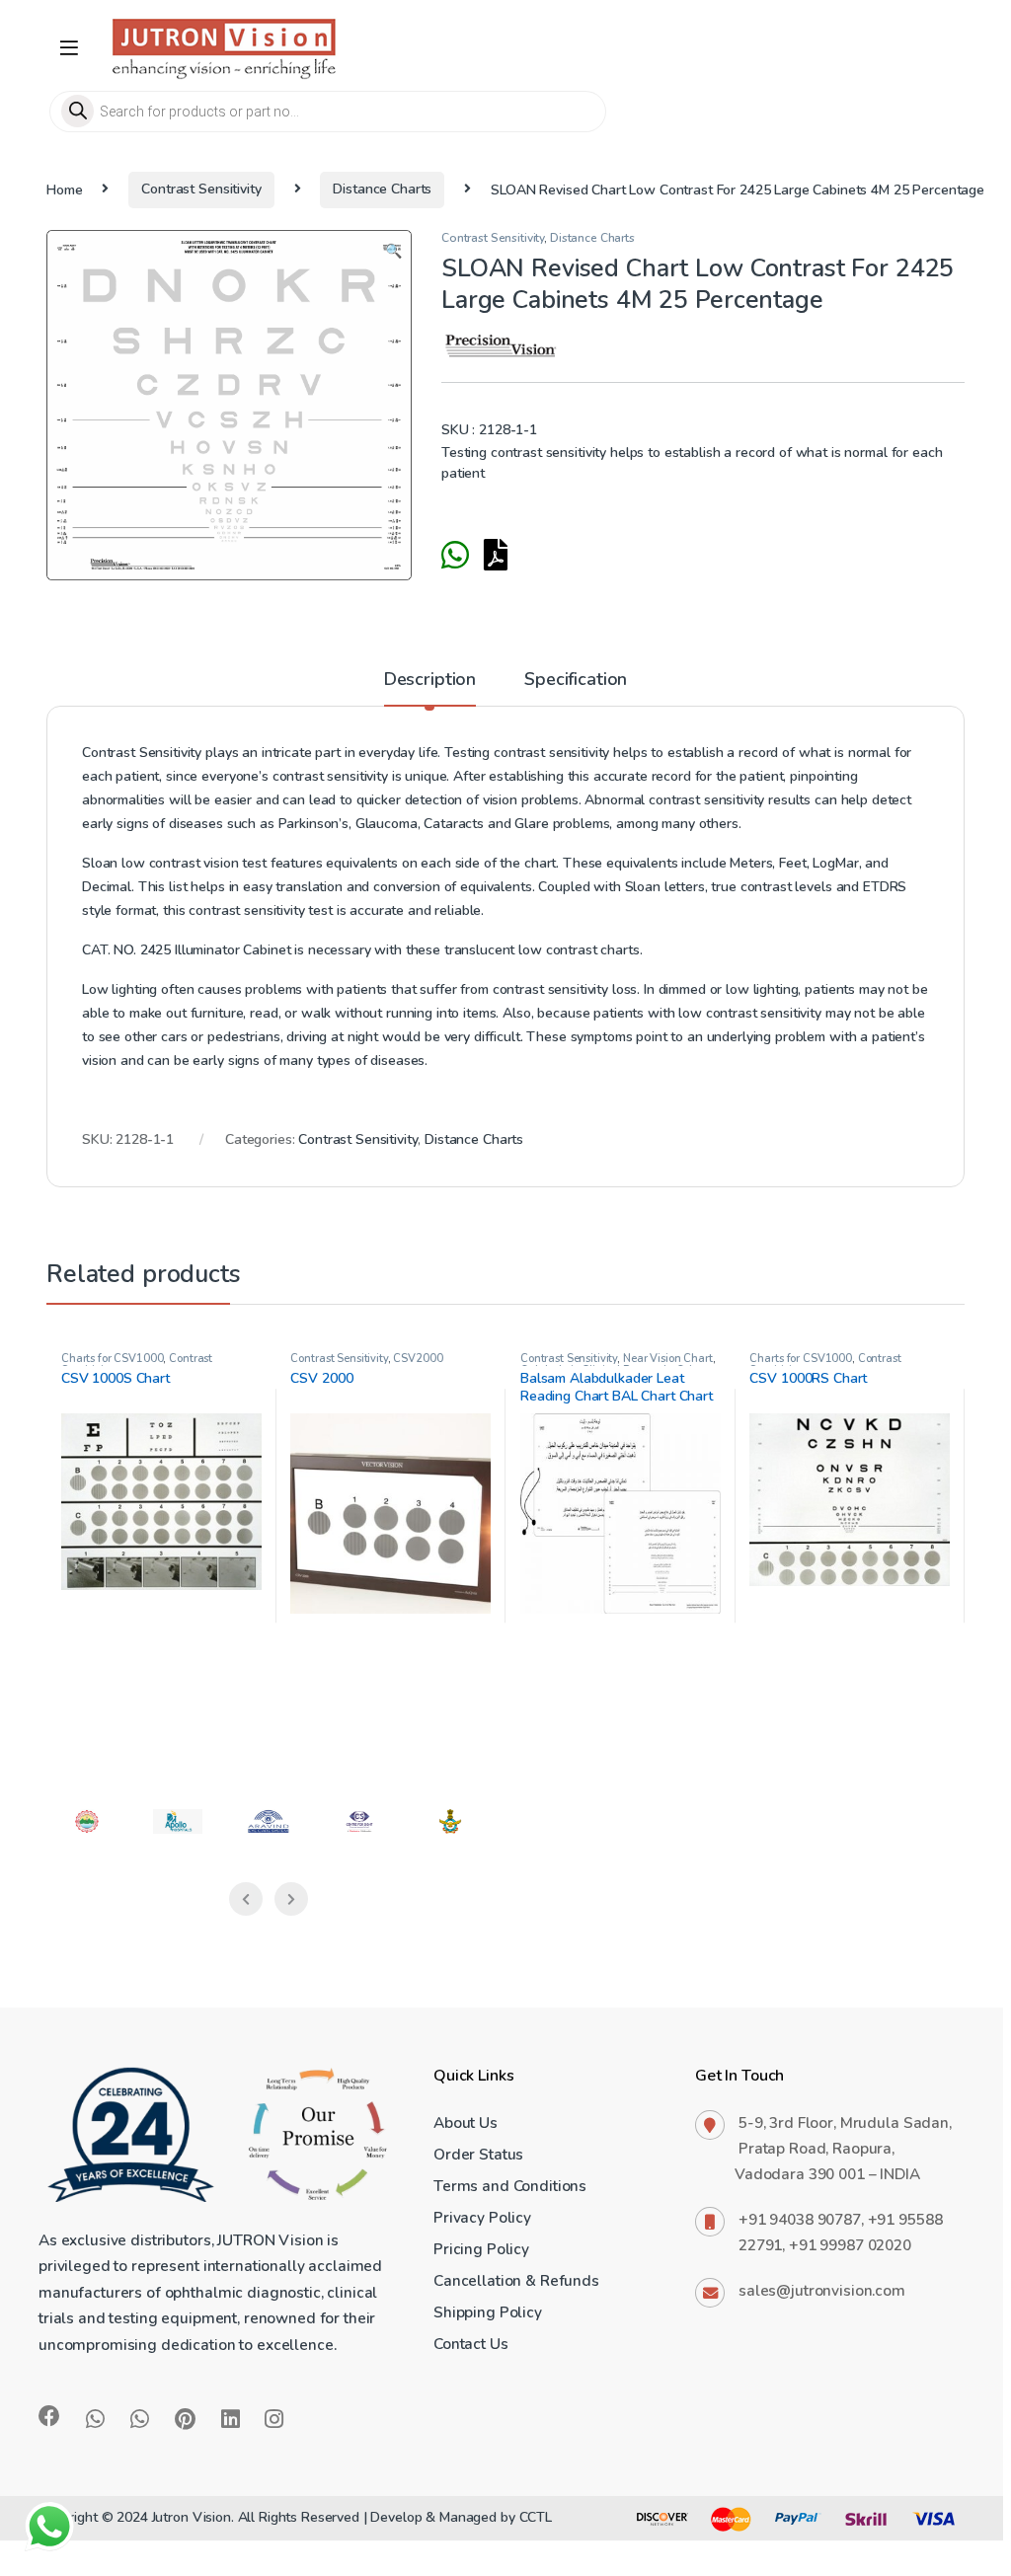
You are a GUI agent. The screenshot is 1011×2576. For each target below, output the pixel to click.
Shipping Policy (488, 2312)
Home (64, 189)
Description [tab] (430, 681)
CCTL (536, 2517)
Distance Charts (382, 189)
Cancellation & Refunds (516, 2280)
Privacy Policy (482, 2217)
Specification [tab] (576, 681)
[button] (393, 252)
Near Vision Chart (668, 1359)
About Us (466, 2122)
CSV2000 (418, 1359)
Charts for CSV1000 (112, 1359)
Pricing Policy (481, 2249)
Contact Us (471, 2344)
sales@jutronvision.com (822, 2290)
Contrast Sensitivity (201, 189)
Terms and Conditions (510, 2186)
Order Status (478, 2154)
